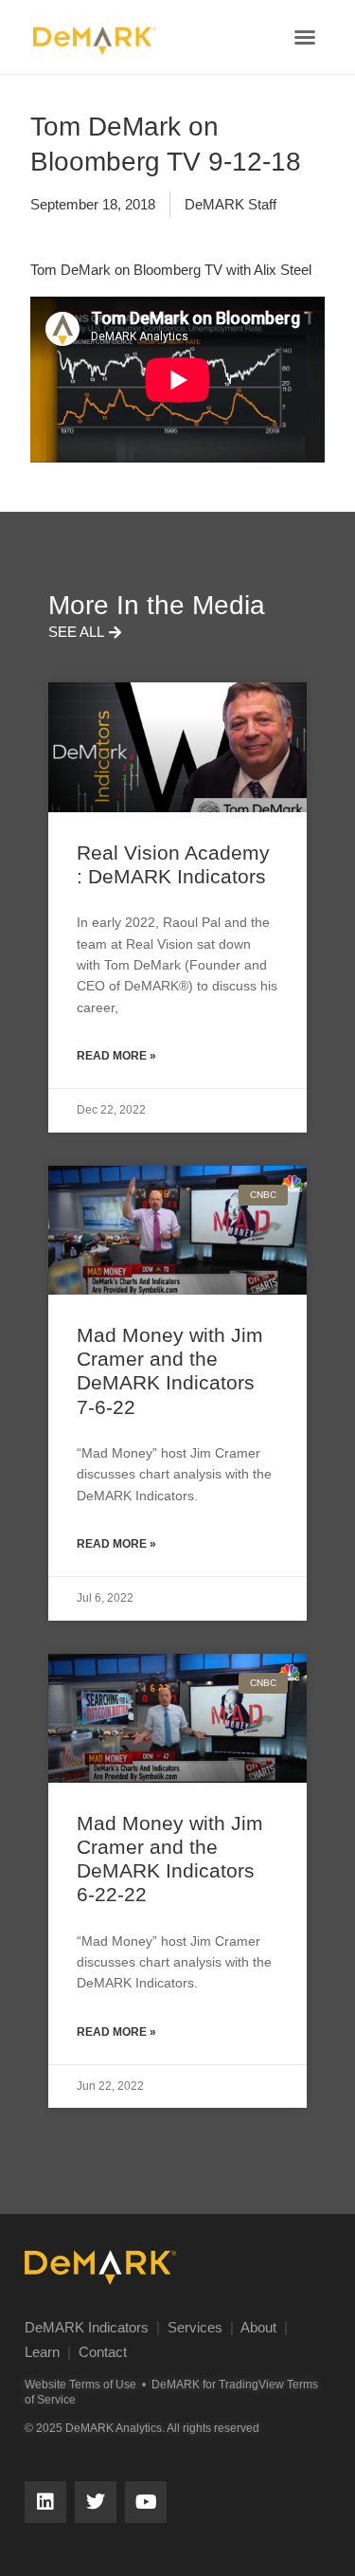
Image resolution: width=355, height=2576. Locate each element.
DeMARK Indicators (87, 2327)
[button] (305, 37)
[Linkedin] (45, 2502)
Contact (103, 2352)
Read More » (116, 1056)
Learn (42, 2352)
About (258, 2327)
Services (195, 2327)
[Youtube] (146, 2502)
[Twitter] (96, 2502)
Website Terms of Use (80, 2385)
